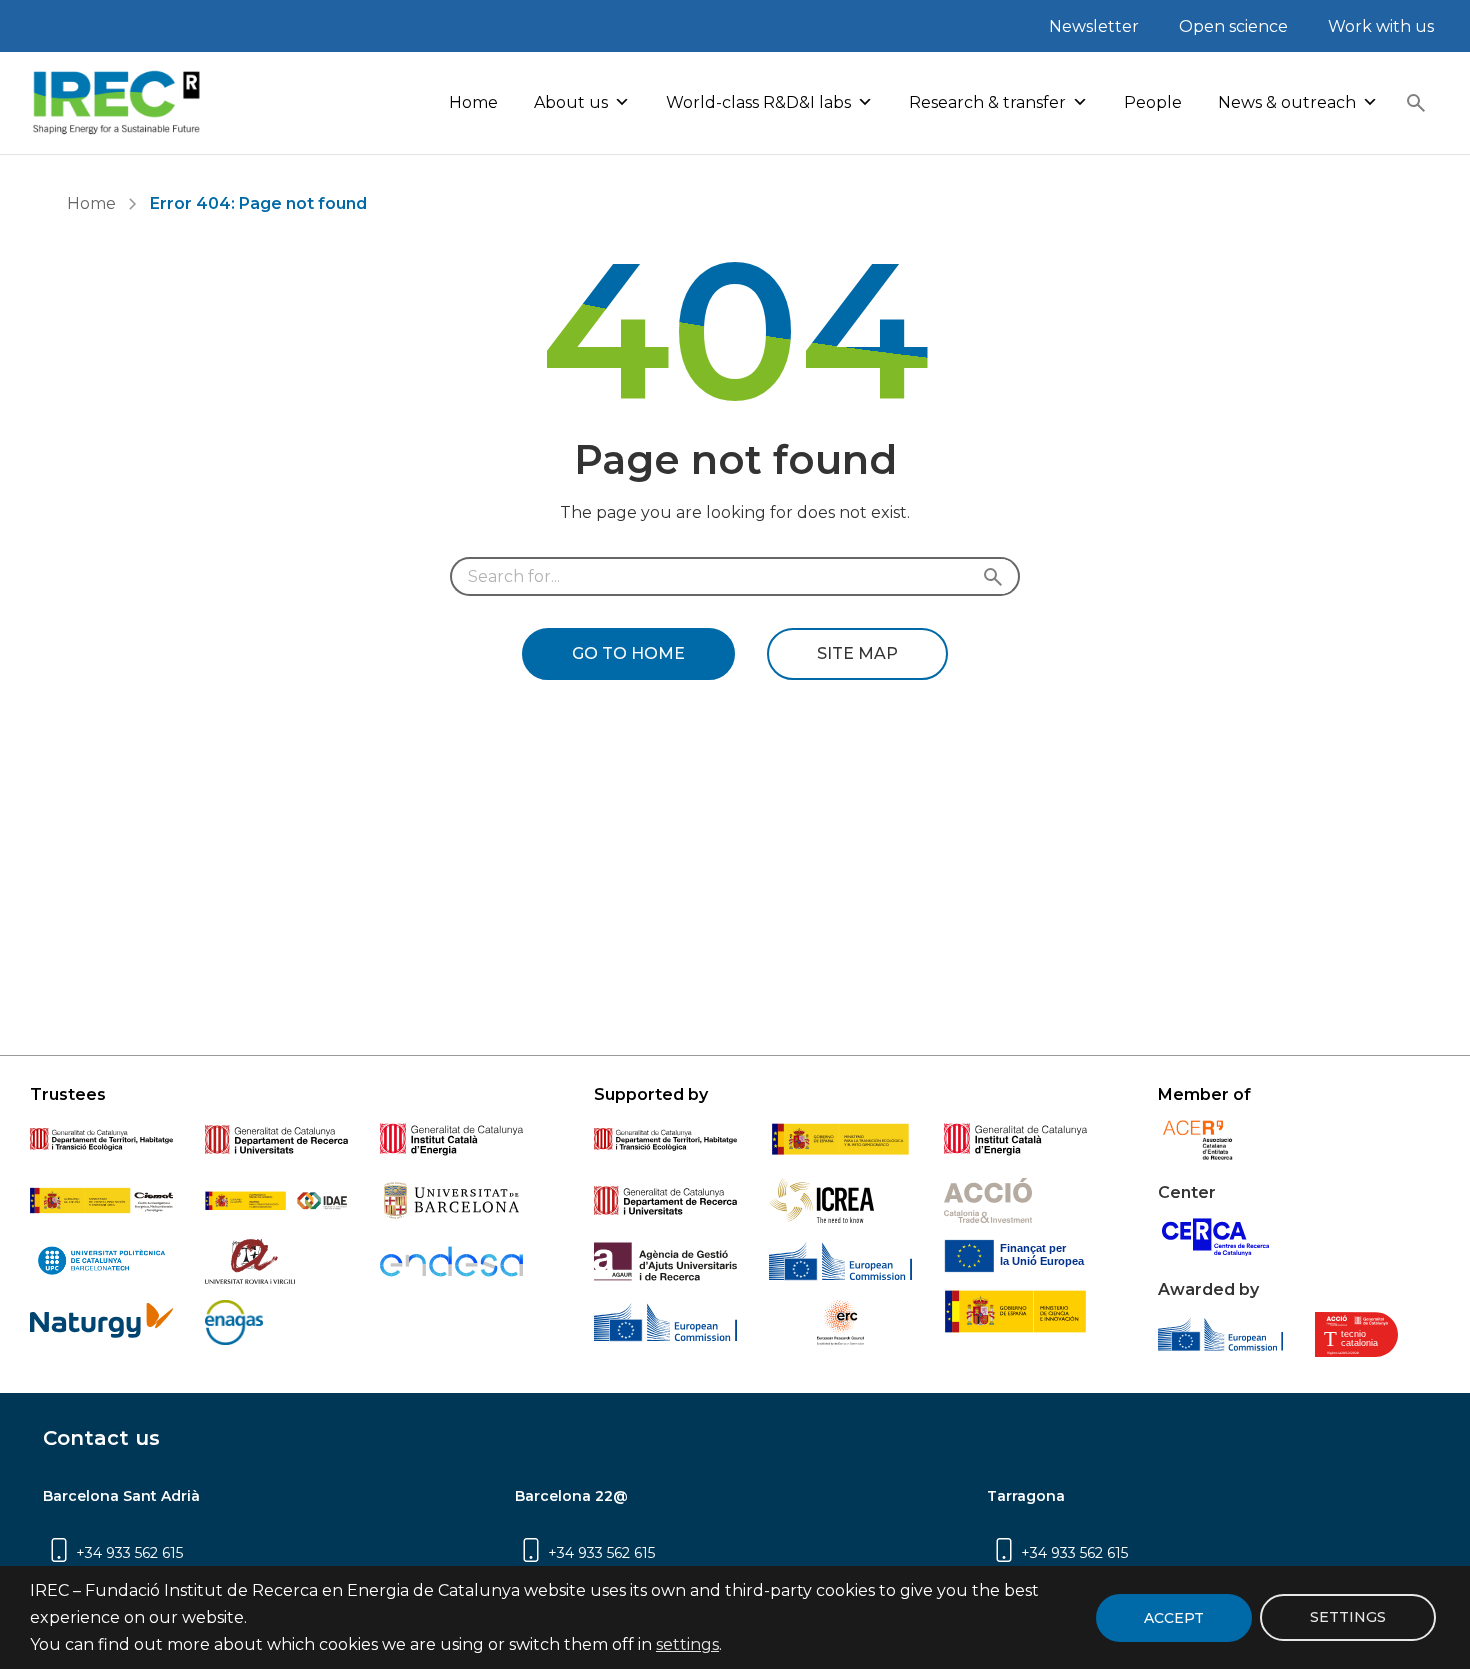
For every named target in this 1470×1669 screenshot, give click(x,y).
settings (687, 1645)
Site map (857, 653)
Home (473, 102)
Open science (1233, 26)
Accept (1174, 1618)
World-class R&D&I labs (758, 102)
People (1153, 102)
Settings (1348, 1618)
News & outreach (1287, 102)
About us (571, 102)
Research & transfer (987, 102)
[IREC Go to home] (117, 103)
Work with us (1381, 26)
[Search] (1416, 103)
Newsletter (1094, 26)
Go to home (628, 653)
